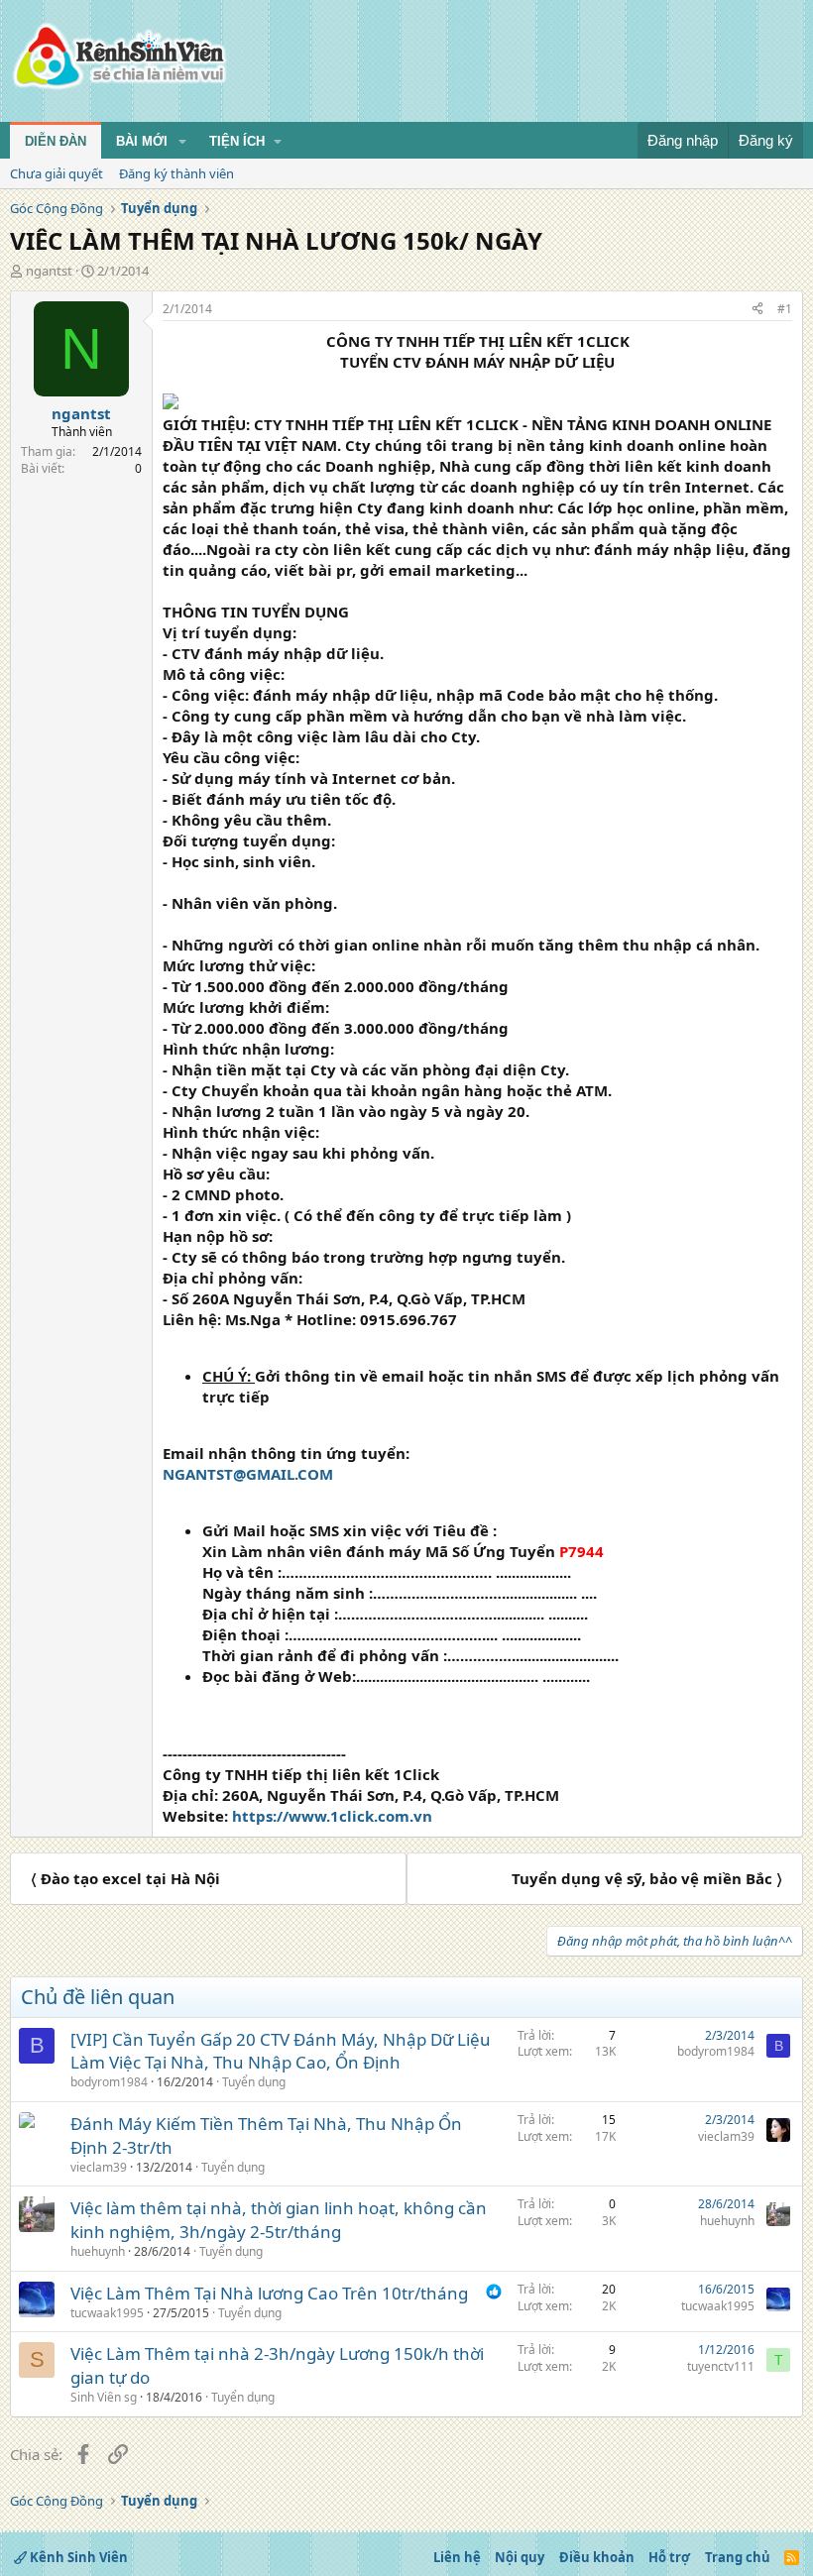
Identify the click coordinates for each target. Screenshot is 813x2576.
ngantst (49, 271)
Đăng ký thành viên (176, 173)
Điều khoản (597, 2557)
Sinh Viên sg (104, 2397)
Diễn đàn (56, 141)
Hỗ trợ (669, 2557)
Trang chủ (738, 2557)
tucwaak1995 (107, 2313)
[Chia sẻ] (757, 310)
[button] (182, 142)
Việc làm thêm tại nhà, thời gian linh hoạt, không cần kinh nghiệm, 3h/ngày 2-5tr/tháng (279, 2220)
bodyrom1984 (109, 2082)
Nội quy (520, 2557)
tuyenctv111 (721, 2366)
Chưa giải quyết (57, 173)
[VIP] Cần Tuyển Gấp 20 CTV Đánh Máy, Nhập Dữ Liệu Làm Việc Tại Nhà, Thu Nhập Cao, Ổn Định (281, 2051)
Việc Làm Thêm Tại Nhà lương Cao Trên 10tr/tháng (269, 2293)
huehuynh (98, 2251)
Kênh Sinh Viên (77, 2557)
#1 (785, 309)
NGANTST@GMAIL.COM (248, 1474)
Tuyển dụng (254, 2082)
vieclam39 (99, 2167)
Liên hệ (457, 2557)
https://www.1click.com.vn (332, 1816)
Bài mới (142, 141)
